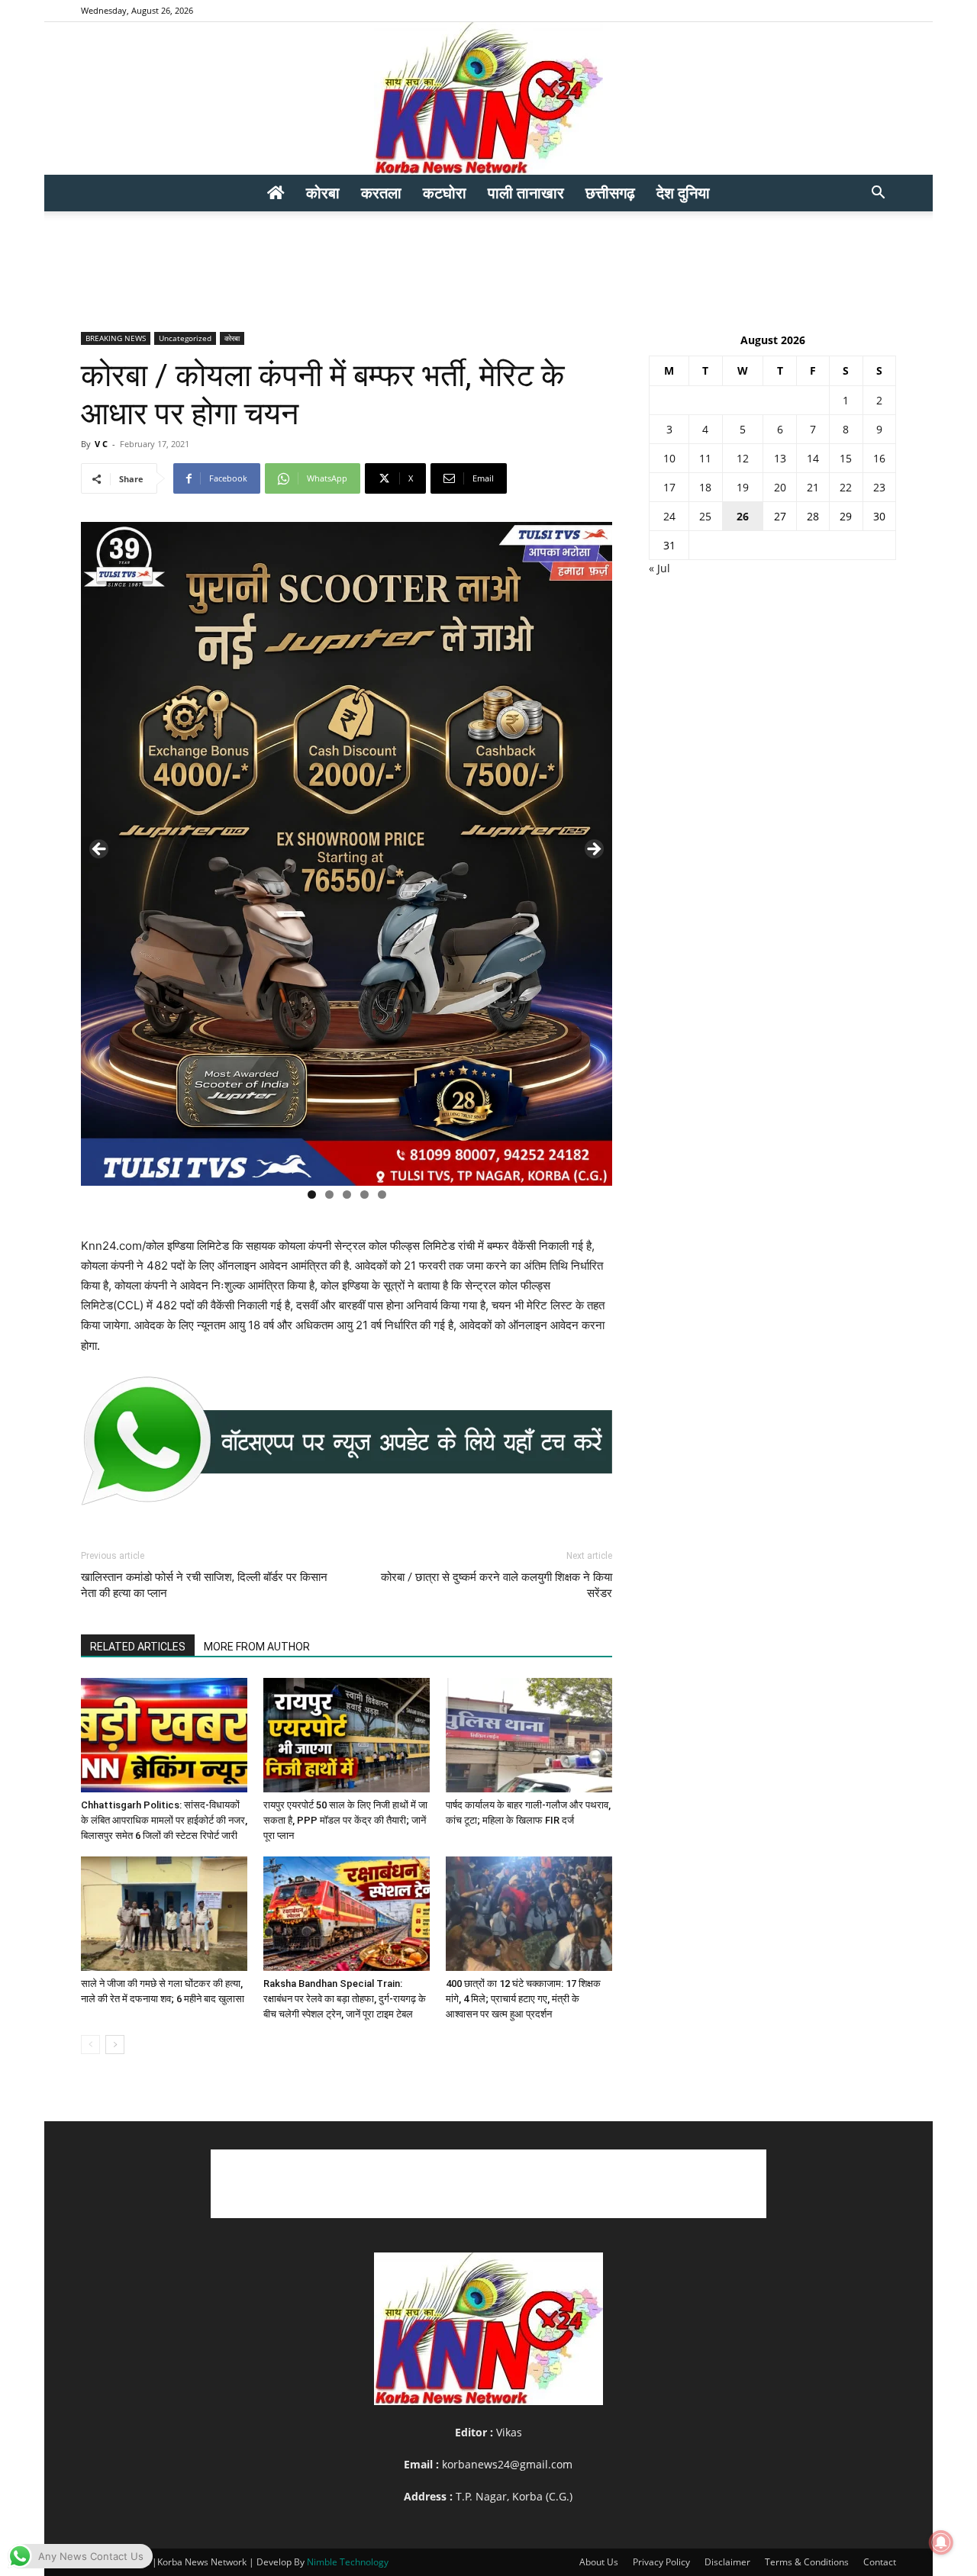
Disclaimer (727, 2562)
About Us (599, 2562)
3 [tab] (347, 1195)
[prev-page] (90, 2045)
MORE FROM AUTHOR (257, 1647)
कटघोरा (445, 193)
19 (743, 487)
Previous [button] (100, 850)
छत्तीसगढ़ (610, 193)
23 (879, 487)
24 (669, 516)
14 (813, 458)
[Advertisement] (488, 264)
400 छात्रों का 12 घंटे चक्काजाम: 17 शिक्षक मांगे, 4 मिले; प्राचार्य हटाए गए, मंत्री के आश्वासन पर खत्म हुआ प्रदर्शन (523, 1999)
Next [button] (593, 850)
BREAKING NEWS (116, 338)
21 (813, 487)
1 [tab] (312, 1195)
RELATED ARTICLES (138, 1647)
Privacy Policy (661, 2562)
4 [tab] (364, 1195)
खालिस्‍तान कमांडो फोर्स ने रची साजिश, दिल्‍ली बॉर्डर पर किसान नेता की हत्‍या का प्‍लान (204, 1585)
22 (846, 487)
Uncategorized (185, 338)
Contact (880, 2562)
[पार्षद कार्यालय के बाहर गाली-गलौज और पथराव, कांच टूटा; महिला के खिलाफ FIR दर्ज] (529, 1735)
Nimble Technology (348, 2562)
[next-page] (115, 2045)
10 (669, 458)
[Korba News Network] (488, 98)
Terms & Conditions (807, 2562)
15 (846, 458)
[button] (878, 194)
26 (743, 516)
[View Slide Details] (347, 1441)
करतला (381, 193)
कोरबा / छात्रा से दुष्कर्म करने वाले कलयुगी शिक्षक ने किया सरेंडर (497, 1585)
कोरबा (323, 193)
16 (879, 458)
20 (780, 487)
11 (705, 458)
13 (780, 458)
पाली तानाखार (526, 193)
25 (705, 516)
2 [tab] (329, 1195)
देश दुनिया (683, 193)
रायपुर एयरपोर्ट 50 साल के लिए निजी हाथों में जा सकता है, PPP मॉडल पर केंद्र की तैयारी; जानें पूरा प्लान (345, 1820)
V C (101, 444)
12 (743, 458)
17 (669, 487)
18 (705, 487)
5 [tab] (382, 1195)
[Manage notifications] (941, 2542)
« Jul (659, 568)
